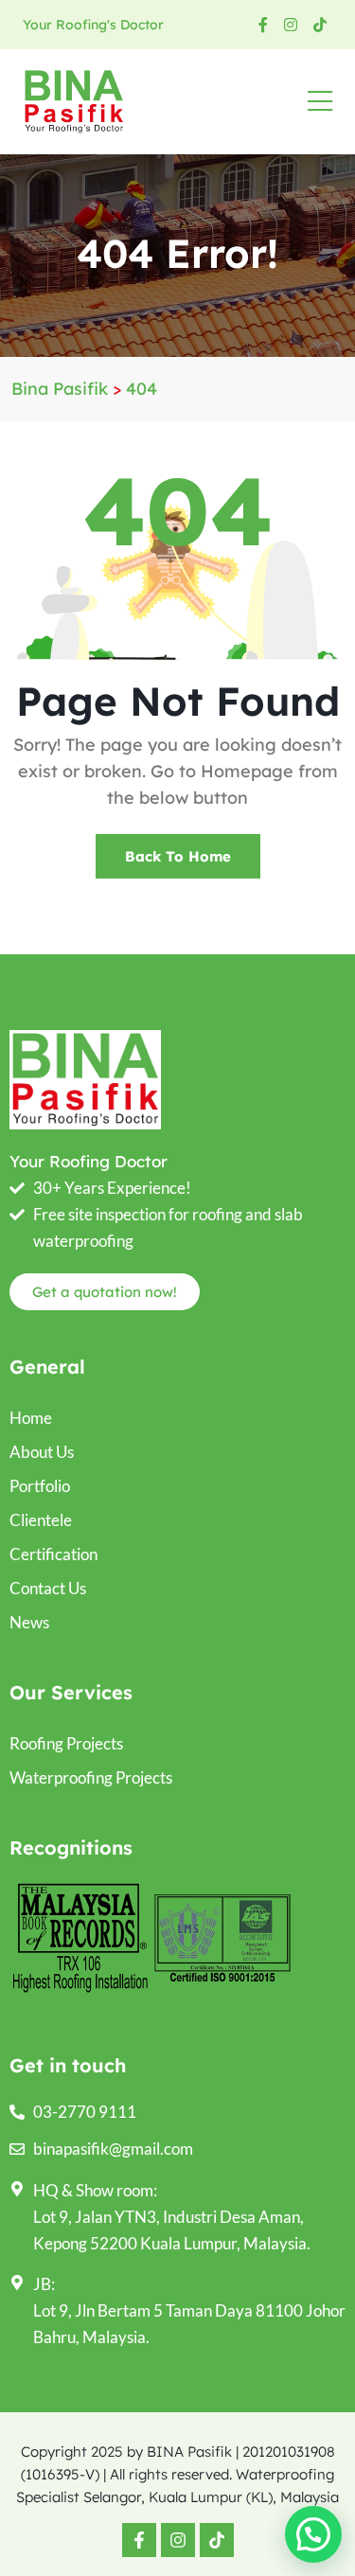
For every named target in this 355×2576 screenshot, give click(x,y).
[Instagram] (178, 2540)
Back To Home (178, 856)
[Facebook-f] (139, 2540)
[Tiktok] (217, 2540)
